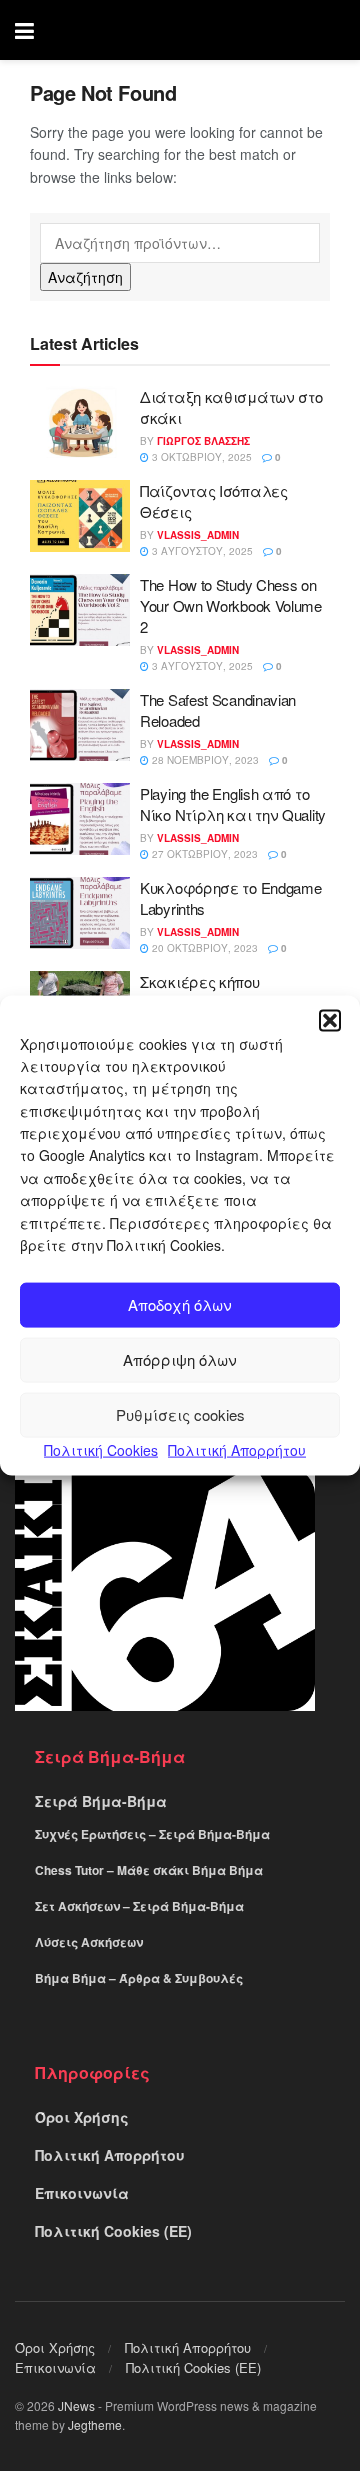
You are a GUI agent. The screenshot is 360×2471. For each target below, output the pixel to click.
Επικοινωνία (82, 2193)
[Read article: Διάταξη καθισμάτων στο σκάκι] (80, 422)
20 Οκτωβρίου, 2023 (203, 948)
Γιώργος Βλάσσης (203, 441)
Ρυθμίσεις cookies (180, 1414)
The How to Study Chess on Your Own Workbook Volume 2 (231, 605)
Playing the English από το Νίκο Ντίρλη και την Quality (233, 804)
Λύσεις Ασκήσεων (89, 1942)
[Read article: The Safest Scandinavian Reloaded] (80, 725)
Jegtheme (95, 2424)
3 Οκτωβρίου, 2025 (200, 457)
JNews (76, 2405)
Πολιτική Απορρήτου (237, 1450)
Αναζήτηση (85, 277)
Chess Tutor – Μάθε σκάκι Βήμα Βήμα (149, 1870)
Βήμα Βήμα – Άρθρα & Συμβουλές (139, 1978)
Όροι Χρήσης (82, 2117)
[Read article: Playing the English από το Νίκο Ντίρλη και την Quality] (80, 819)
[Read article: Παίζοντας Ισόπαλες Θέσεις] (80, 516)
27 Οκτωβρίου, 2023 (203, 854)
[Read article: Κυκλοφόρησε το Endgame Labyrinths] (80, 913)
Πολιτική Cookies (101, 1450)
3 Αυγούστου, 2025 (201, 551)
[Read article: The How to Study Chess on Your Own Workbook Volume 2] (80, 610)
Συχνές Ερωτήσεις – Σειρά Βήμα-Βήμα (152, 1834)
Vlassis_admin (198, 535)
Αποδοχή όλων (180, 1304)
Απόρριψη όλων (180, 1359)
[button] (330, 1020)
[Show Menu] (24, 30)
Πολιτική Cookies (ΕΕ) (113, 2231)
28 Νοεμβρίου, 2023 (204, 760)
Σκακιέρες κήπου (200, 981)
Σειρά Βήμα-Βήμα (101, 1801)
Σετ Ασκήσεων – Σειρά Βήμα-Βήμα (139, 1906)
